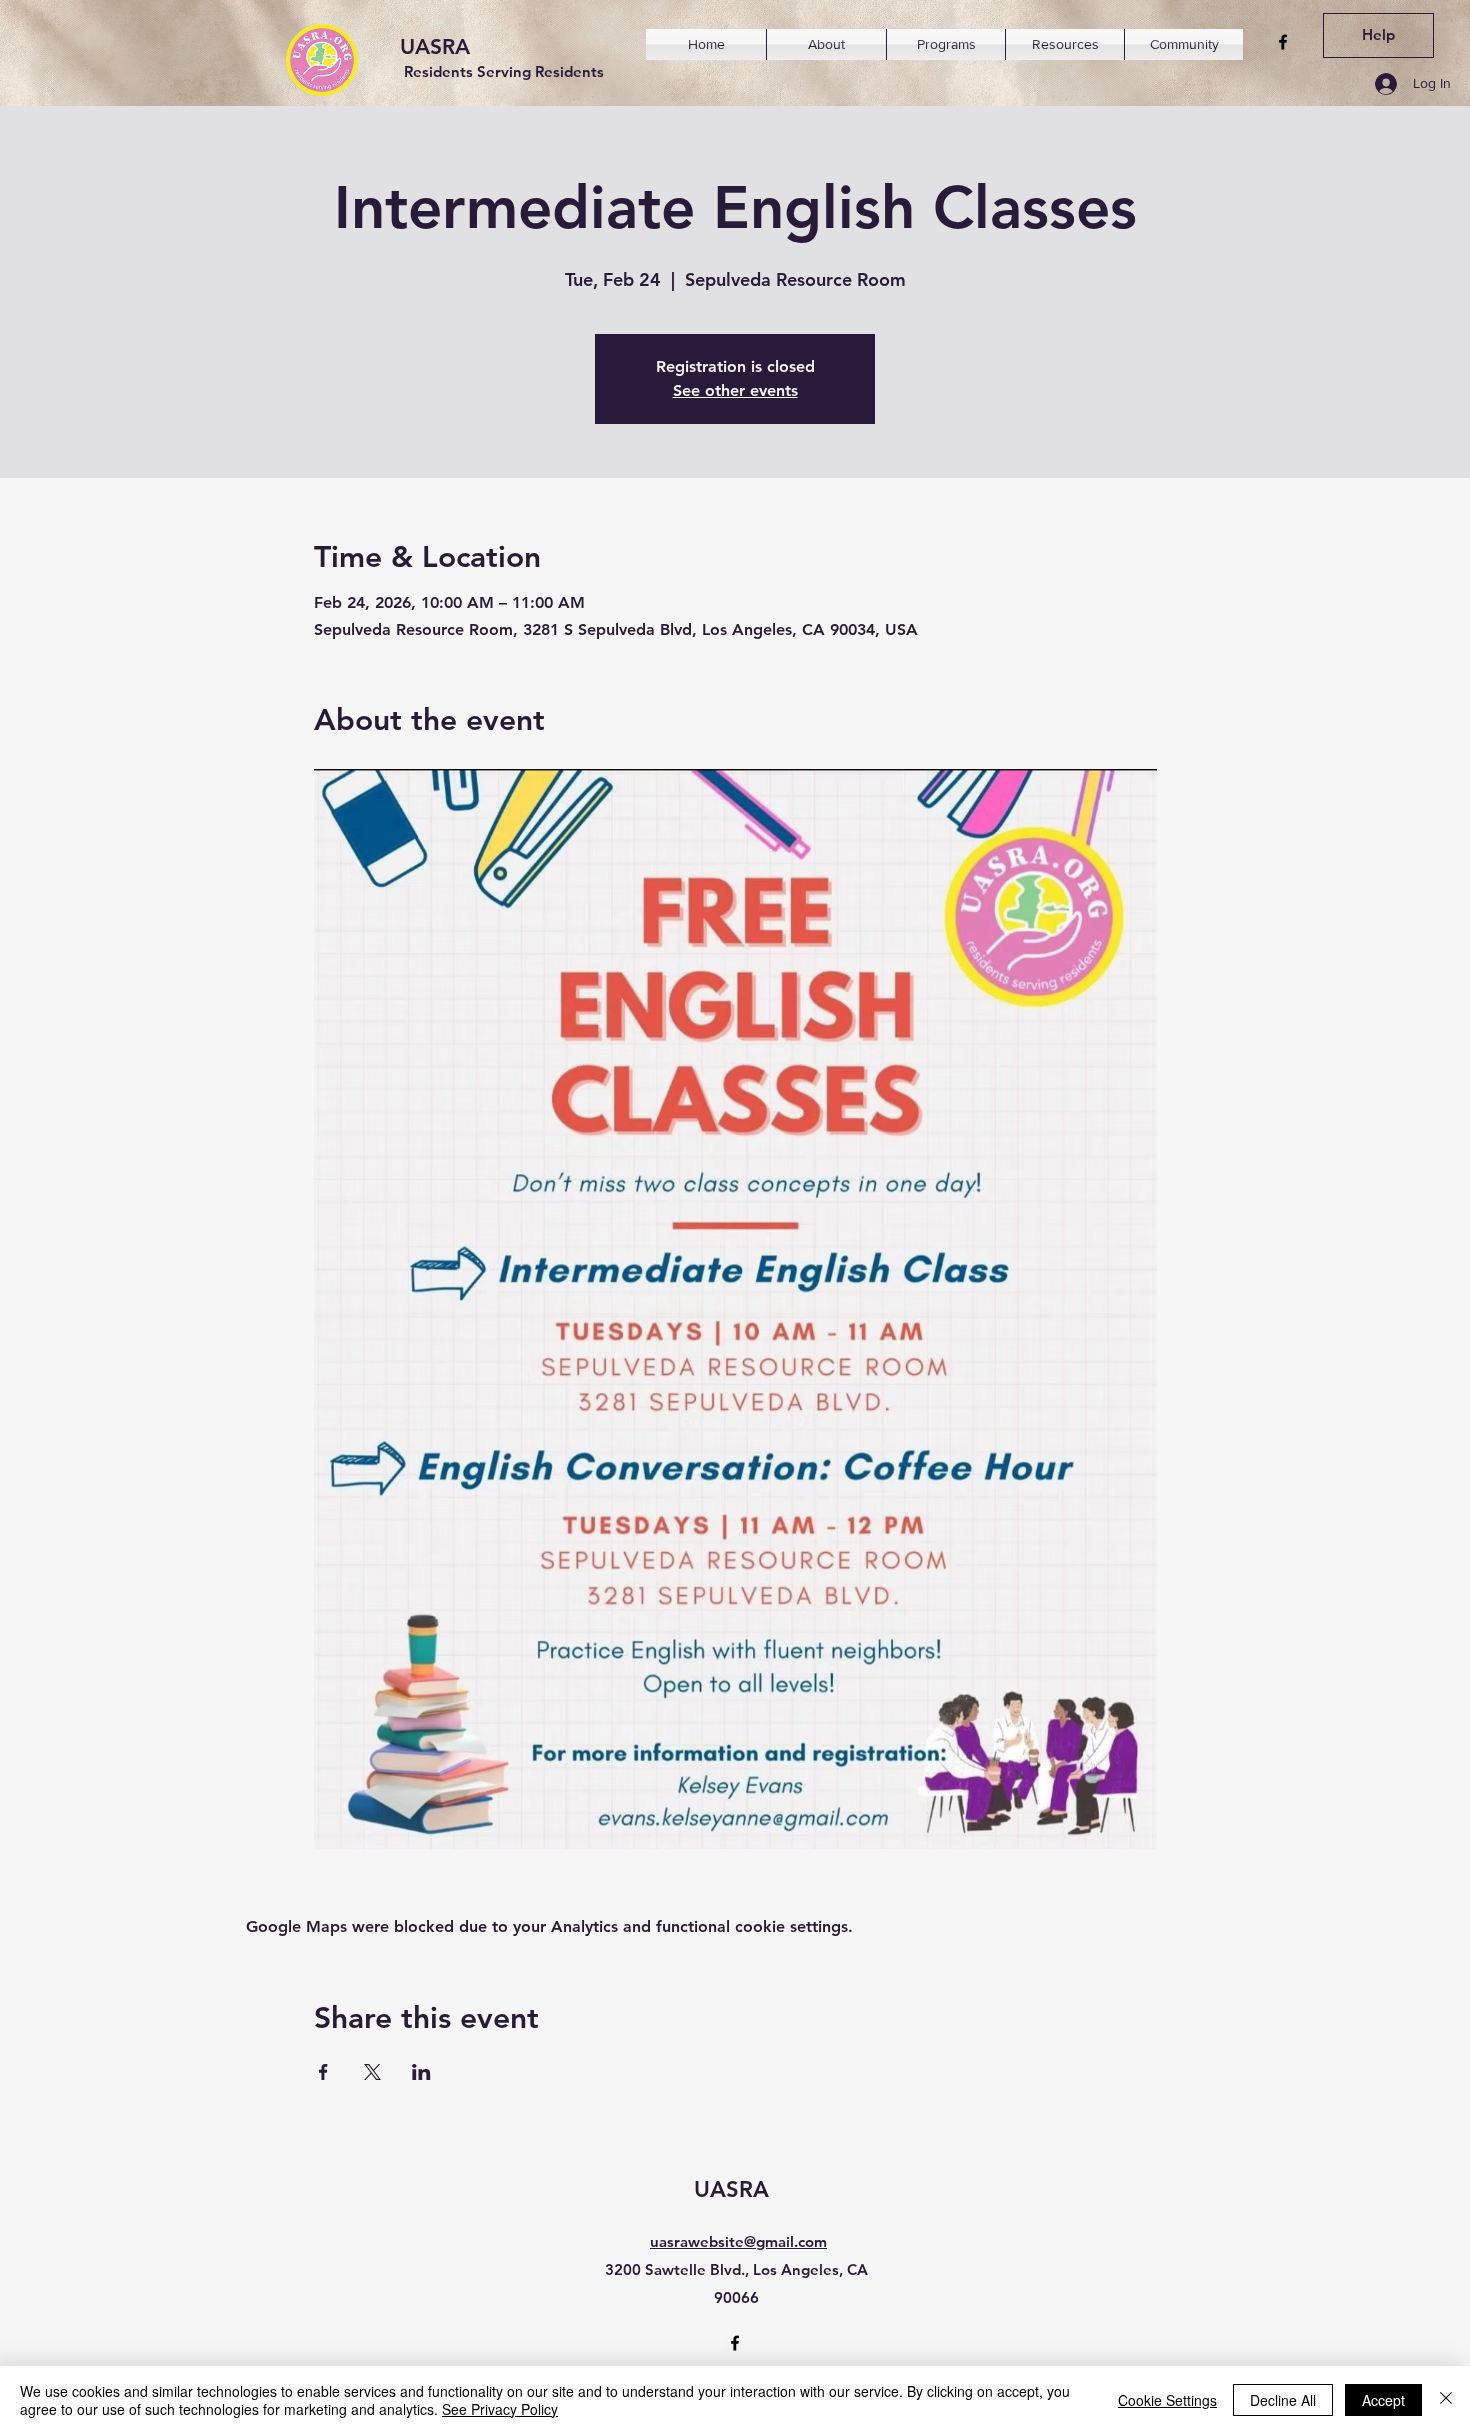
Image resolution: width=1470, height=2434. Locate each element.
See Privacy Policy (500, 2409)
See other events (735, 390)
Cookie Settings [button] (1167, 2400)
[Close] (1446, 2400)
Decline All (1283, 2400)
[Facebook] (1283, 42)
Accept (1383, 2400)
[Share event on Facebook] (323, 2072)
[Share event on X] (372, 2072)
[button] (826, 44)
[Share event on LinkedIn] (421, 2072)
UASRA (435, 46)
